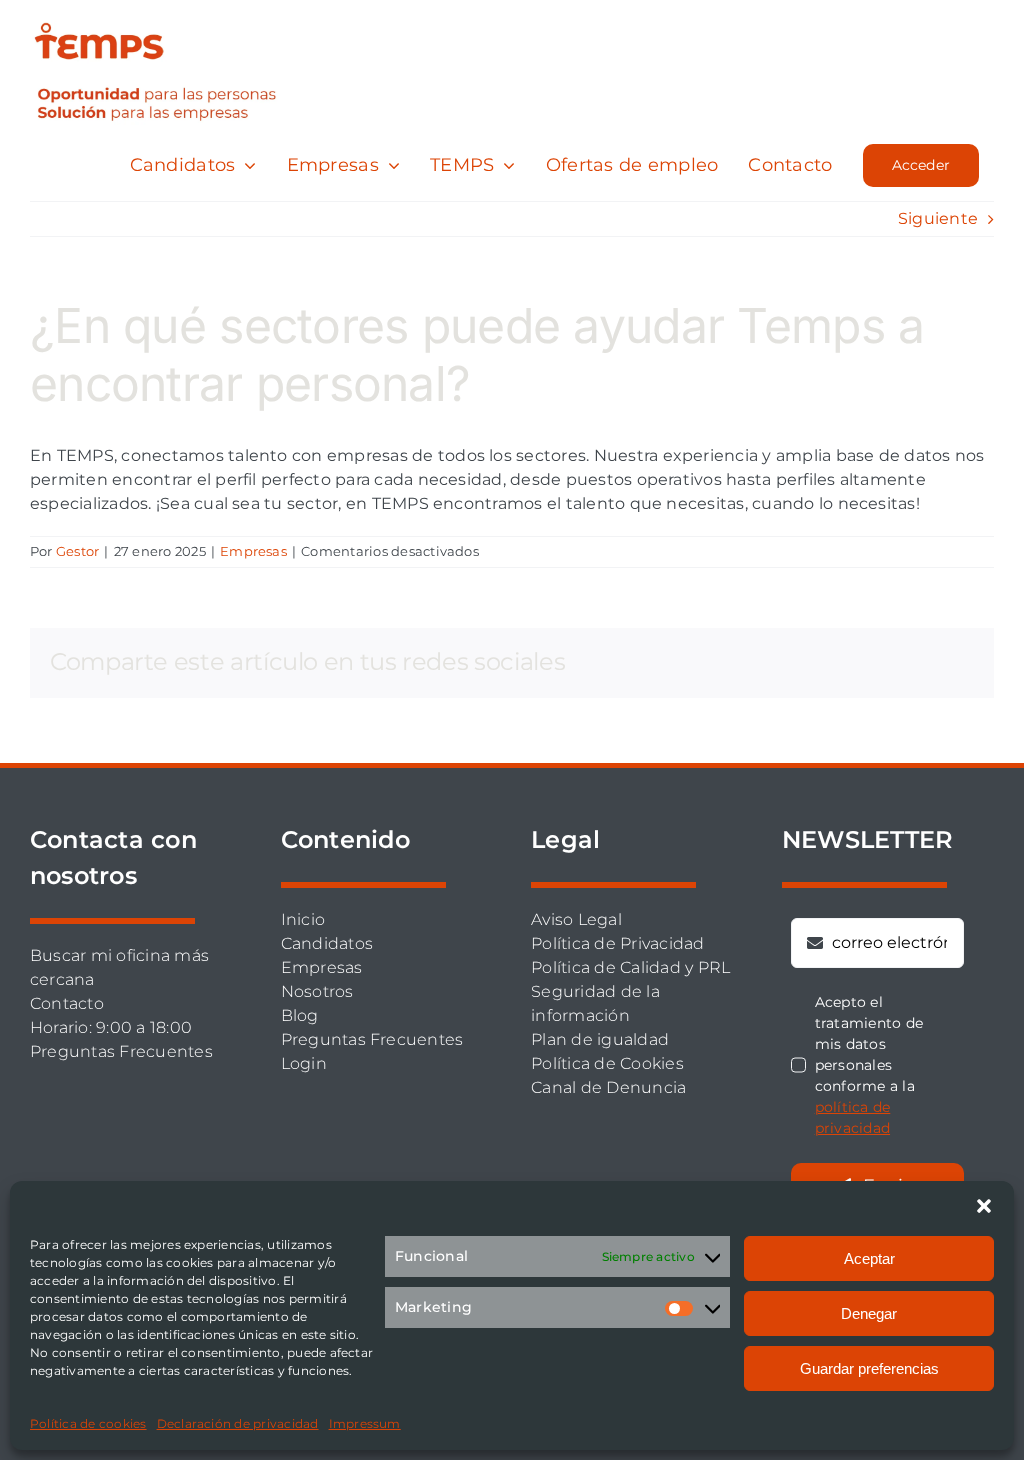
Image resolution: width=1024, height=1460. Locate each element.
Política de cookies (88, 1423)
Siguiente (938, 218)
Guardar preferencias (869, 1368)
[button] (984, 1206)
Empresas (253, 551)
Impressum (365, 1423)
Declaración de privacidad (238, 1423)
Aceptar (869, 1258)
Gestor (77, 551)
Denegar (869, 1313)
